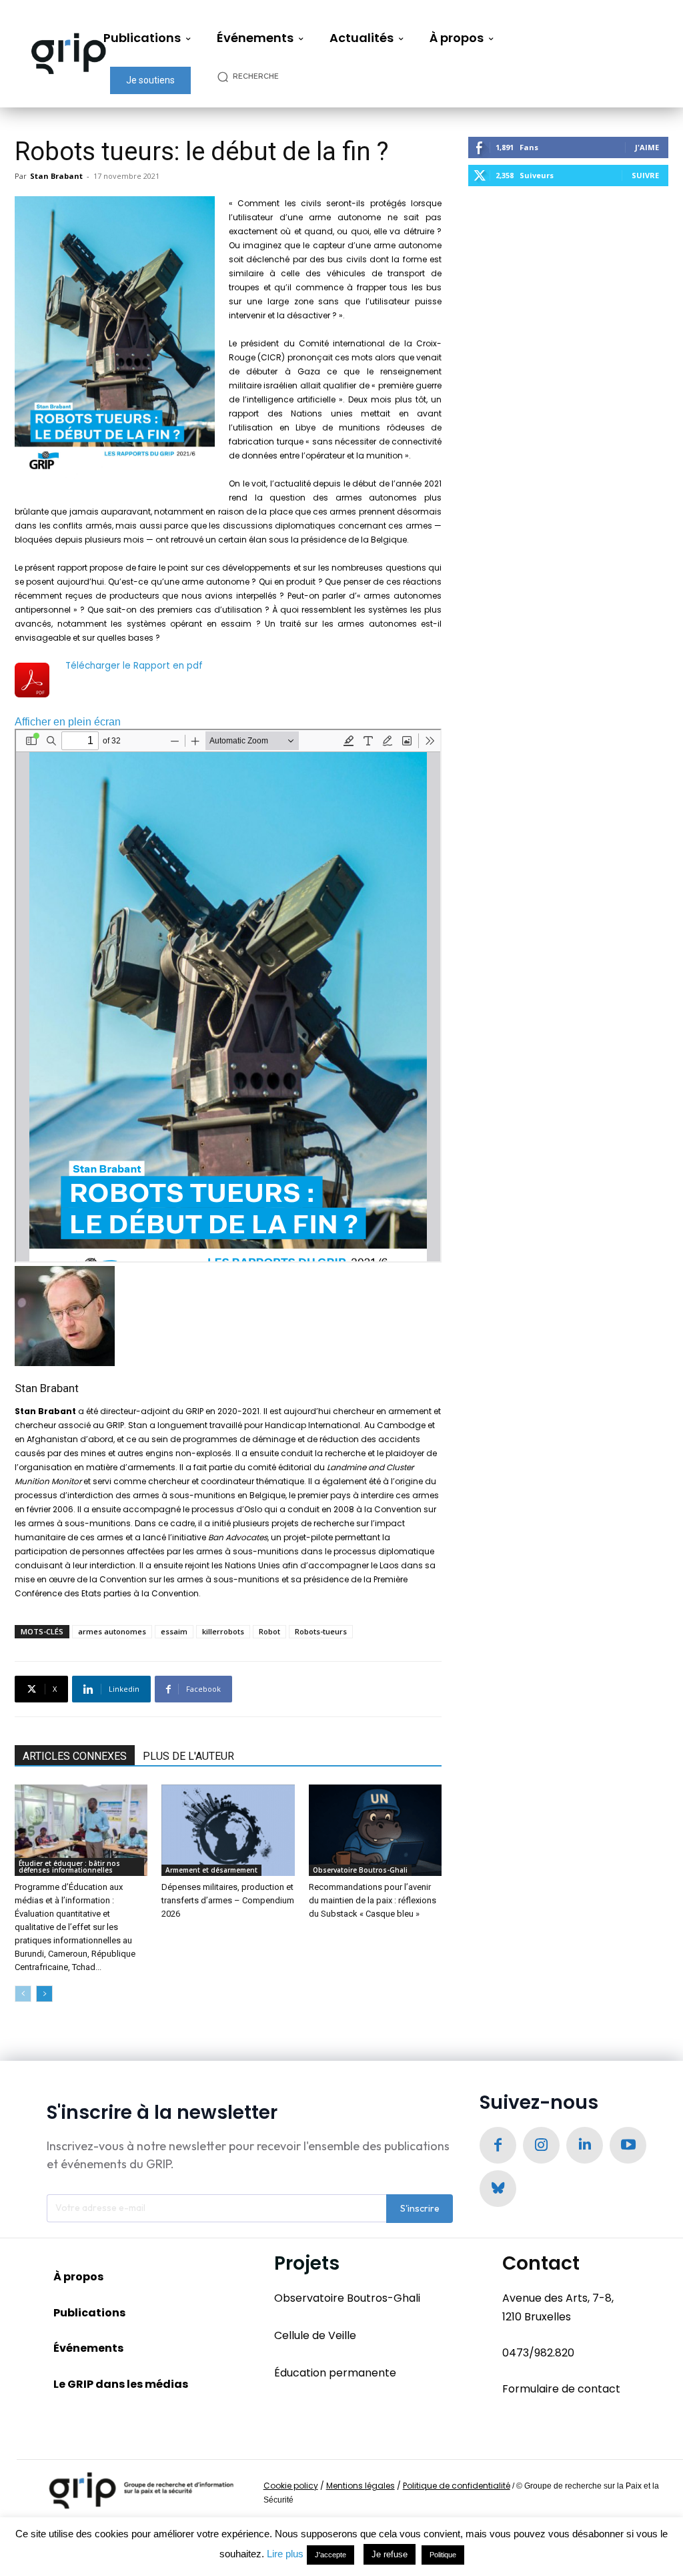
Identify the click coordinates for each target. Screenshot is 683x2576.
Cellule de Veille (315, 2335)
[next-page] (44, 1994)
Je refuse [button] (390, 2554)
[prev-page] (23, 1994)
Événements (88, 2348)
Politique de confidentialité (457, 2486)
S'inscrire (420, 2208)
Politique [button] (443, 2555)
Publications (89, 2313)
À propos (78, 2277)
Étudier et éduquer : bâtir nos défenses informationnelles (69, 1867)
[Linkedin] (585, 2145)
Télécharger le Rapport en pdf (134, 666)
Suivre (645, 175)
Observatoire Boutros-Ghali (360, 1870)
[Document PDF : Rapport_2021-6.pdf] (228, 996)
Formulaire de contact (561, 2389)
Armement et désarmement (211, 1870)
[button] (255, 76)
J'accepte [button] (330, 2555)
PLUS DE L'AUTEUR (188, 1756)
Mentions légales (361, 2486)
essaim (174, 1631)
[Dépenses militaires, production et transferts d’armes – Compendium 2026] (228, 1830)
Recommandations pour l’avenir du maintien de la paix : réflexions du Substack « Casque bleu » (373, 1900)
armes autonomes (112, 1631)
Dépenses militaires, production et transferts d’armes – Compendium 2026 (228, 1900)
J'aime (647, 147)
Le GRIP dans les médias (121, 2384)
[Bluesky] (498, 2189)
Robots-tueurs (321, 1631)
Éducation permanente (335, 2373)
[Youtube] (628, 2145)
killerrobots (223, 1631)
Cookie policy (291, 2486)
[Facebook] (498, 2145)
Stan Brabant (56, 176)
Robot (269, 1631)
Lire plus (285, 2554)
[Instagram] (541, 2145)
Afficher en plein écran (68, 722)
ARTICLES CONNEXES (75, 1756)
